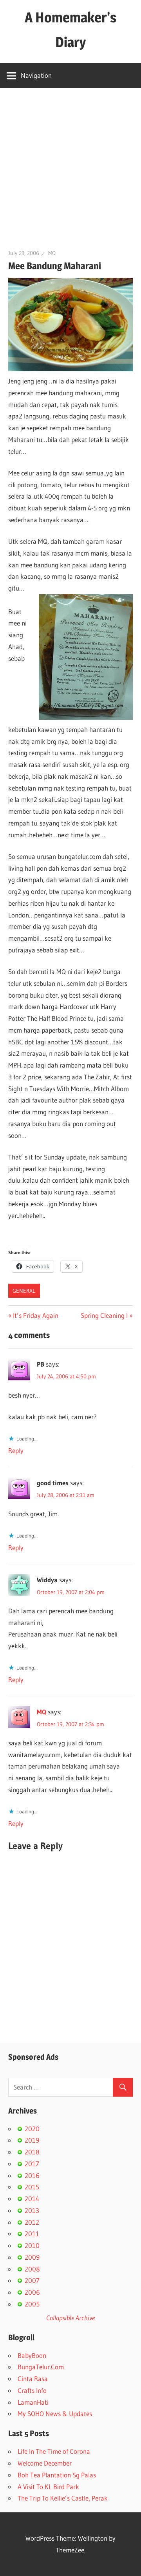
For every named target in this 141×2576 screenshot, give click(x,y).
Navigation (36, 75)
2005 (32, 2304)
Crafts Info (32, 2390)
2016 (32, 2175)
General (24, 1291)
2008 (32, 2269)
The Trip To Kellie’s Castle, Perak (63, 2498)
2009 (32, 2257)
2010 (32, 2245)
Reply (16, 1450)
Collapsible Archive (70, 2318)
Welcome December (45, 2463)
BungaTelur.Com (41, 2367)
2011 (32, 2234)
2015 (32, 2187)
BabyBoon (32, 2355)
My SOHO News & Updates (55, 2414)
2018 (32, 2152)
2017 (32, 2164)
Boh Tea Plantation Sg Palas (57, 2475)
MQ (52, 253)
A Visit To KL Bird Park (48, 2487)
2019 (32, 2140)
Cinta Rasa (33, 2379)
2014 (32, 2199)
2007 (32, 2280)
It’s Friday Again (35, 1315)
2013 (32, 2210)
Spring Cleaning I (104, 1315)
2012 (32, 2222)
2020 (32, 2129)
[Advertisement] (70, 163)
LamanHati (33, 2402)
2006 (32, 2292)
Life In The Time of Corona (54, 2451)
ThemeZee (70, 2550)
